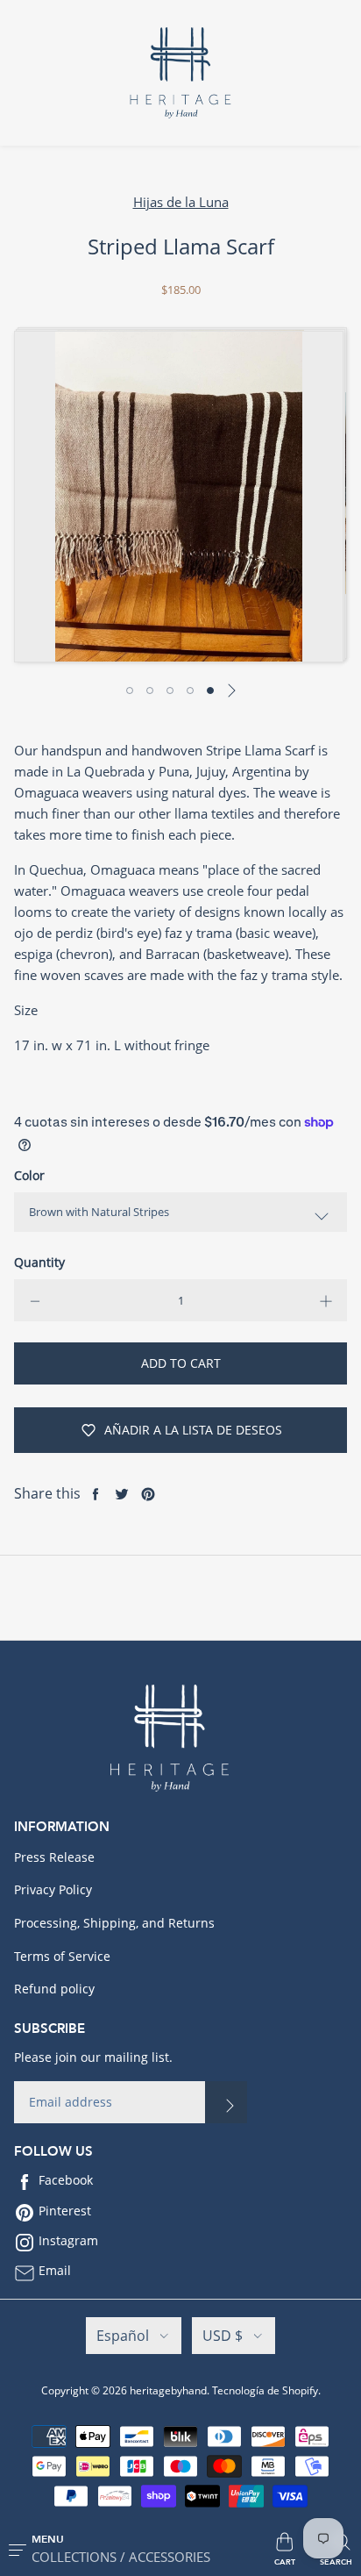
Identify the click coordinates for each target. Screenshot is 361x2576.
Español (123, 2336)
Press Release (54, 1857)
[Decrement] (35, 1300)
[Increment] (326, 1300)
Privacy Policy (53, 1889)
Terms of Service (62, 1956)
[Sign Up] (226, 2102)
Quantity (39, 1262)
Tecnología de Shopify (265, 2390)
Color (29, 1175)
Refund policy (54, 1989)
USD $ (223, 2336)
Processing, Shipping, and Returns (114, 1923)
